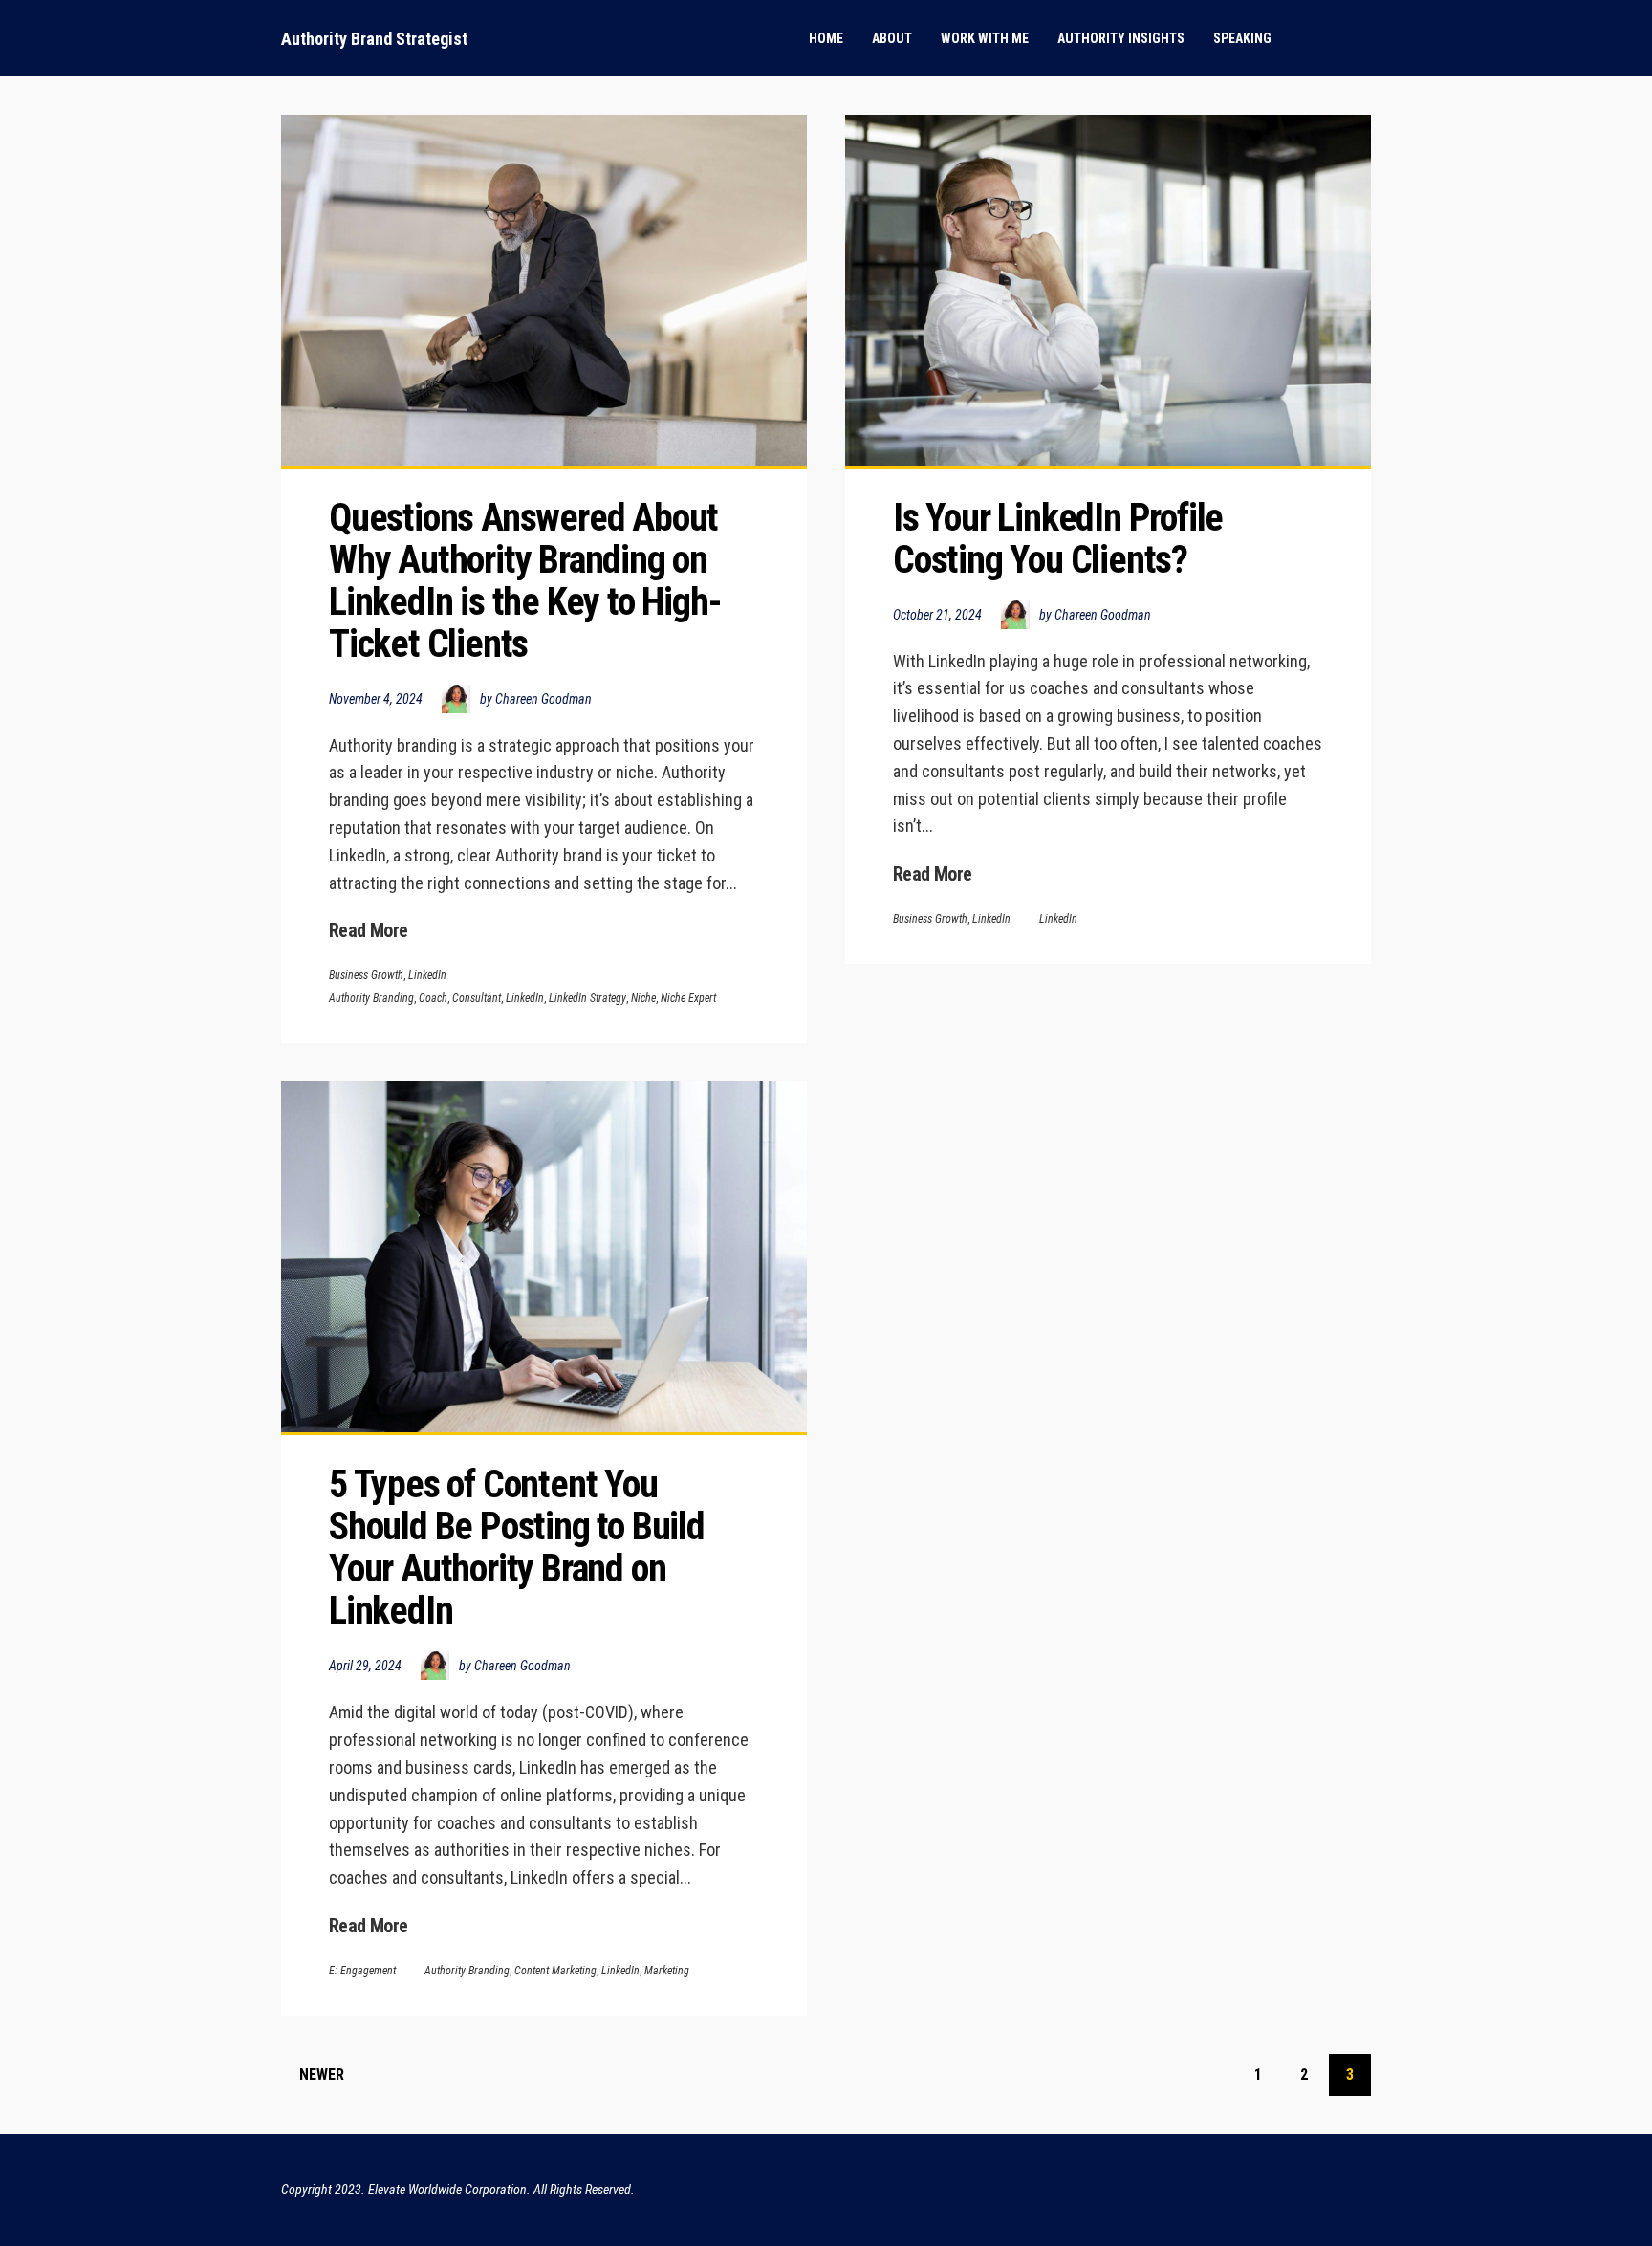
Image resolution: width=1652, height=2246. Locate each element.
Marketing (667, 1971)
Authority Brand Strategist (374, 39)
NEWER (322, 2074)
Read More (369, 930)
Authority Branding (371, 998)
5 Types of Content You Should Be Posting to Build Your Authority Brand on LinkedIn (521, 1548)
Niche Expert (688, 998)
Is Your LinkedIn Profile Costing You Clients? (1062, 539)
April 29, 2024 (365, 1666)
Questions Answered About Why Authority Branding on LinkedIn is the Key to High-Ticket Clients (527, 581)
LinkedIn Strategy (587, 998)
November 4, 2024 (376, 699)
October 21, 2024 (937, 615)
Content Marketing (555, 1971)
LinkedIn (427, 975)
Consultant (477, 998)
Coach (433, 998)
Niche (643, 998)
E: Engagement (362, 1971)
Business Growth (366, 975)
